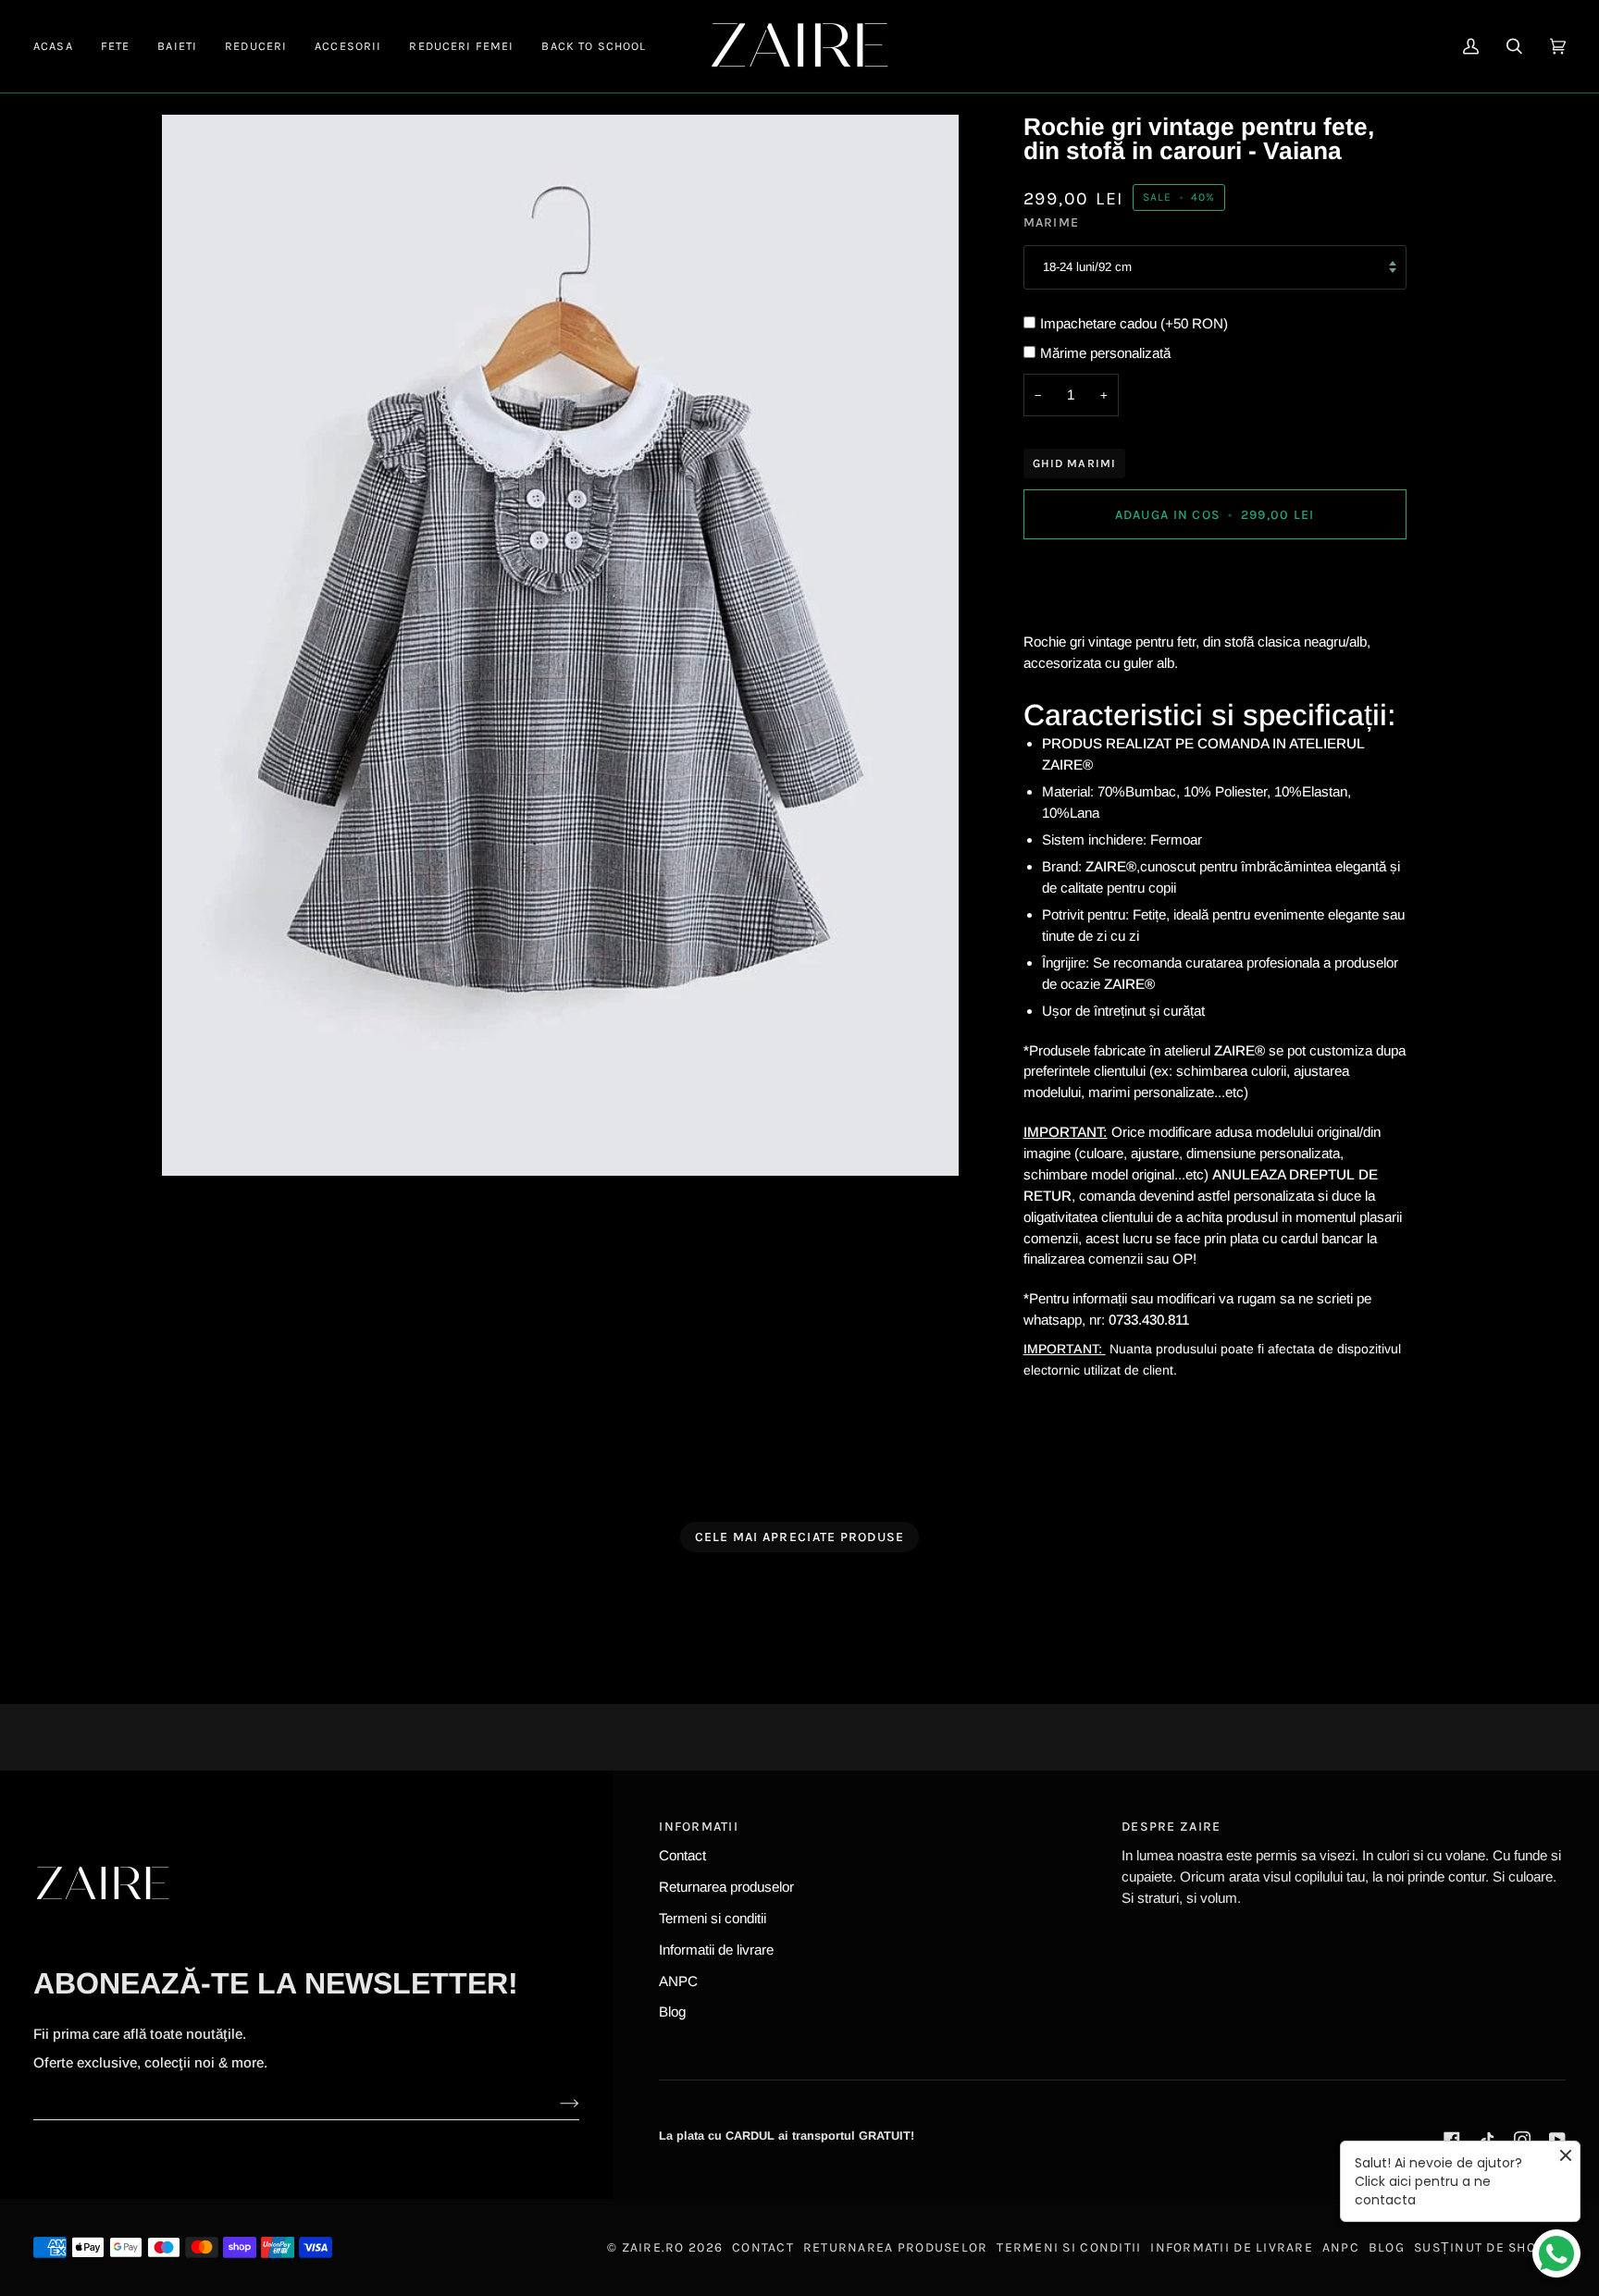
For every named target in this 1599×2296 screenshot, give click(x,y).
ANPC (678, 1981)
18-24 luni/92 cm (1087, 267)
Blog (672, 2012)
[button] (116, 46)
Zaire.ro (653, 2247)
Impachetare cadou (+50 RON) (1134, 323)
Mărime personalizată (1105, 353)
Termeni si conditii (713, 1918)
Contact (682, 1855)
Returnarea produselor (726, 1887)
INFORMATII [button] (699, 1827)
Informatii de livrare (716, 1950)
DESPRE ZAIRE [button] (1171, 1827)
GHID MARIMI (1075, 463)
